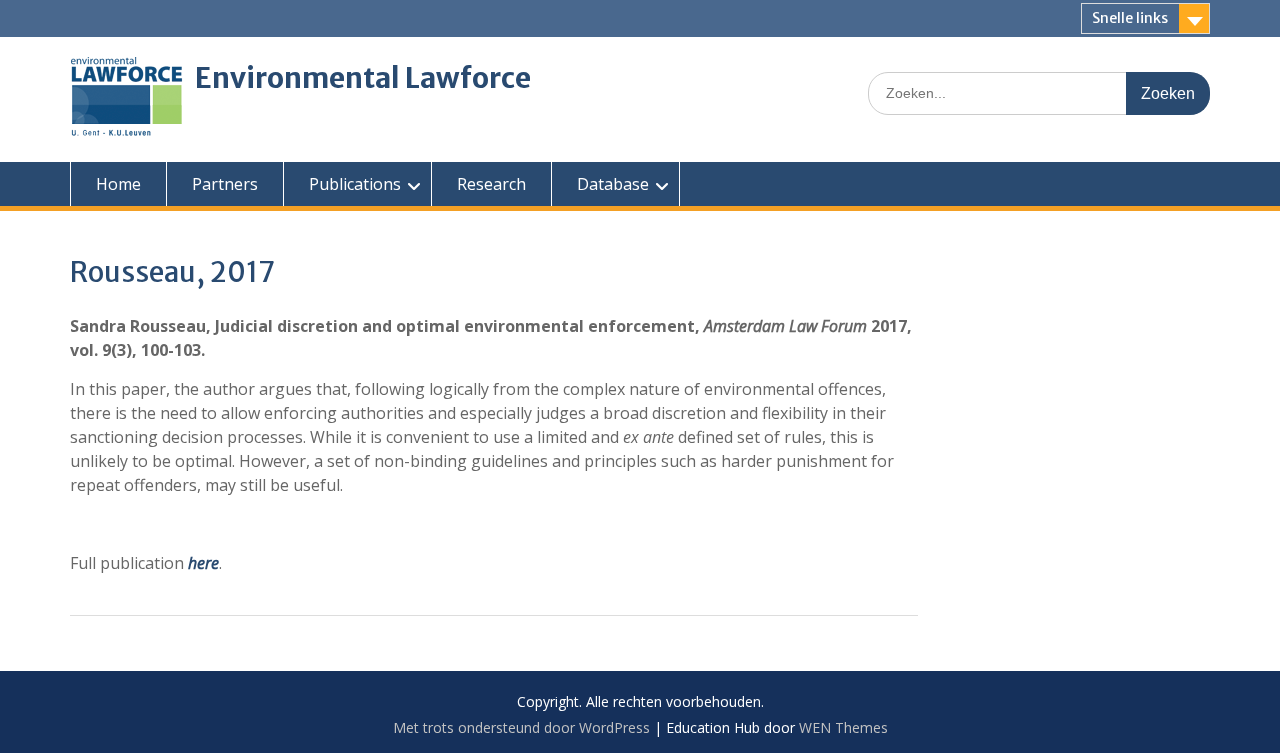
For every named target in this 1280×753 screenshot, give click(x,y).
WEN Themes (843, 727)
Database (613, 184)
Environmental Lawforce (363, 78)
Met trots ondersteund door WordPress (521, 727)
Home (118, 184)
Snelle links (1130, 18)
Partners (225, 184)
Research (491, 184)
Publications (355, 184)
